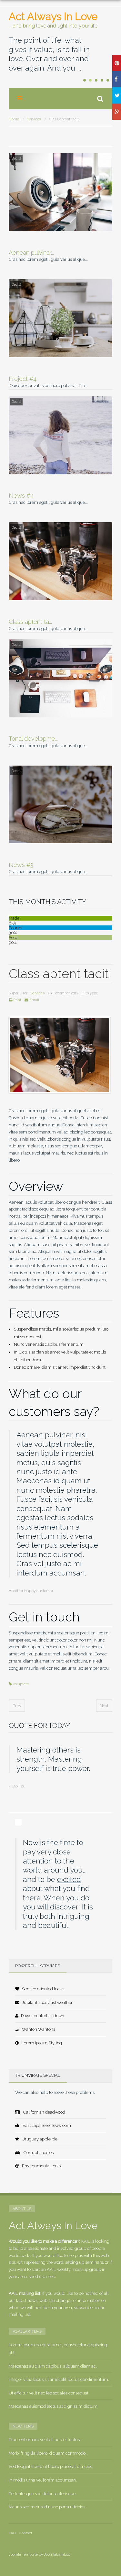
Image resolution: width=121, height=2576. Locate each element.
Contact (26, 2533)
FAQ (12, 2533)
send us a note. (43, 2277)
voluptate (21, 1684)
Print (17, 1000)
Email (34, 1000)
